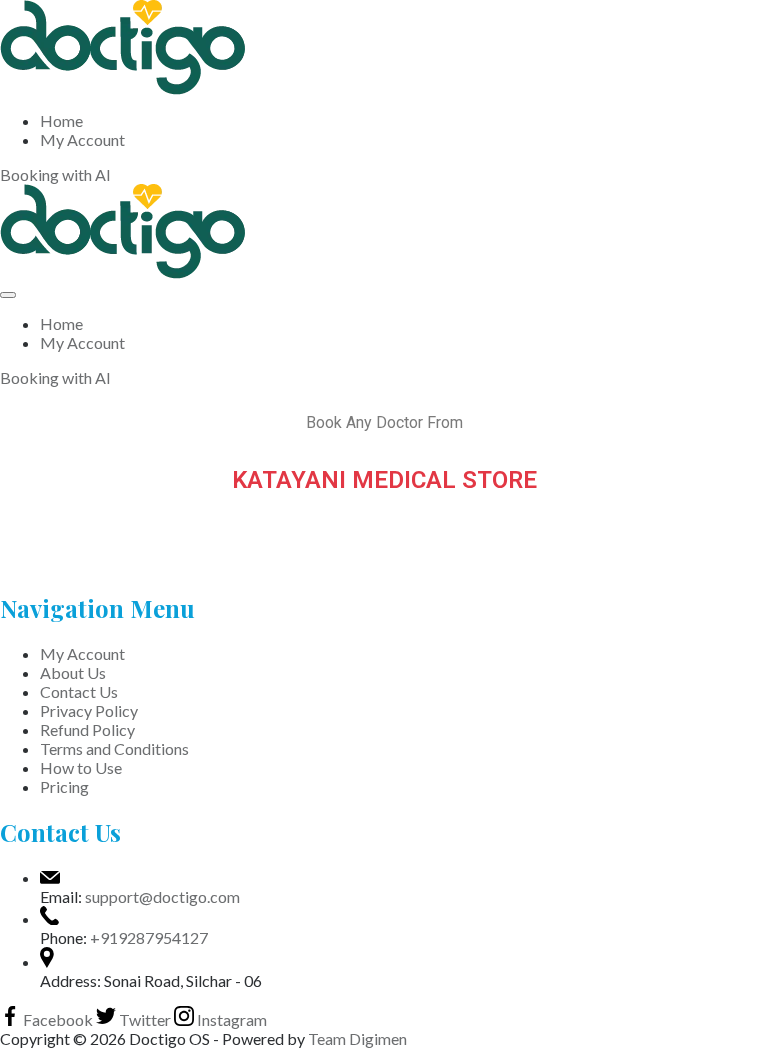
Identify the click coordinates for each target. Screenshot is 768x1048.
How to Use (81, 767)
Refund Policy (87, 729)
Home (61, 120)
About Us (73, 672)
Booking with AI (55, 174)
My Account (82, 139)
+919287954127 (149, 937)
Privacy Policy (89, 710)
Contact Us (79, 691)
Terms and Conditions (114, 748)
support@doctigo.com (162, 896)
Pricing (64, 786)
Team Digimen (357, 1038)
